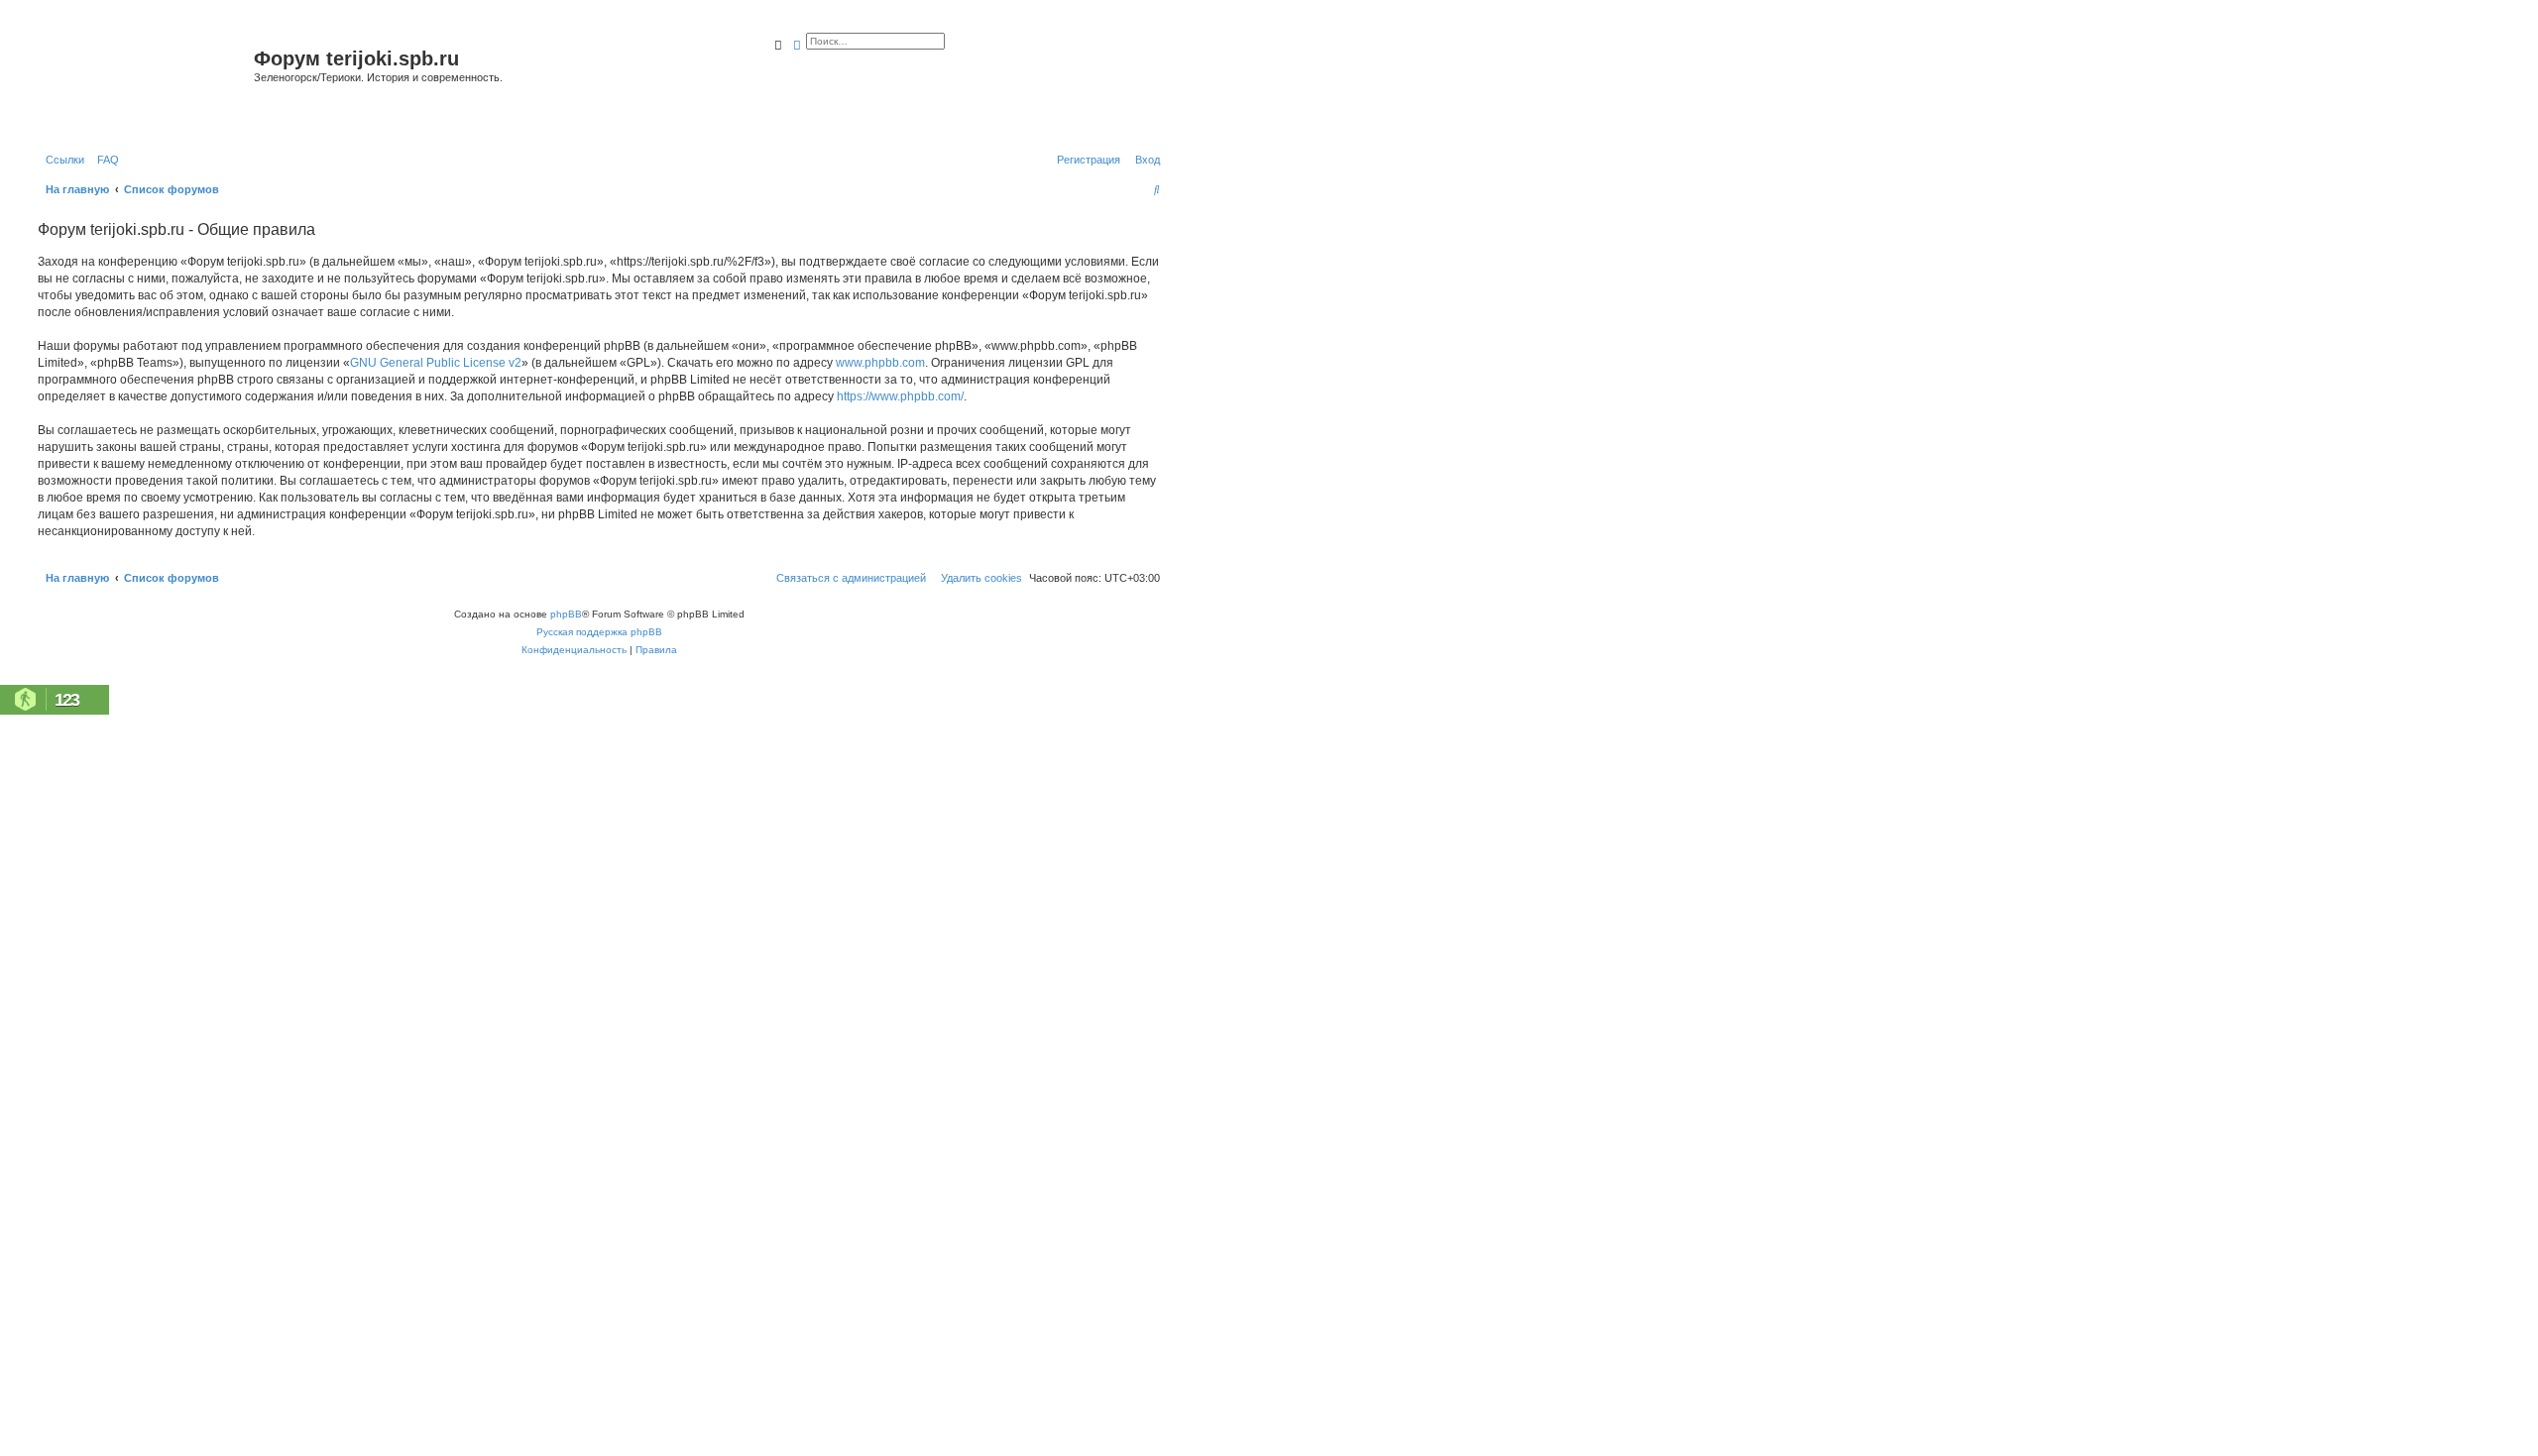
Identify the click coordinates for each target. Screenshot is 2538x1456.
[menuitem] (104, 160)
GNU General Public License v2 (436, 363)
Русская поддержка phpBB (599, 632)
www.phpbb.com (880, 363)
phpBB (566, 614)
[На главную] (143, 83)
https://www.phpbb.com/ (900, 396)
